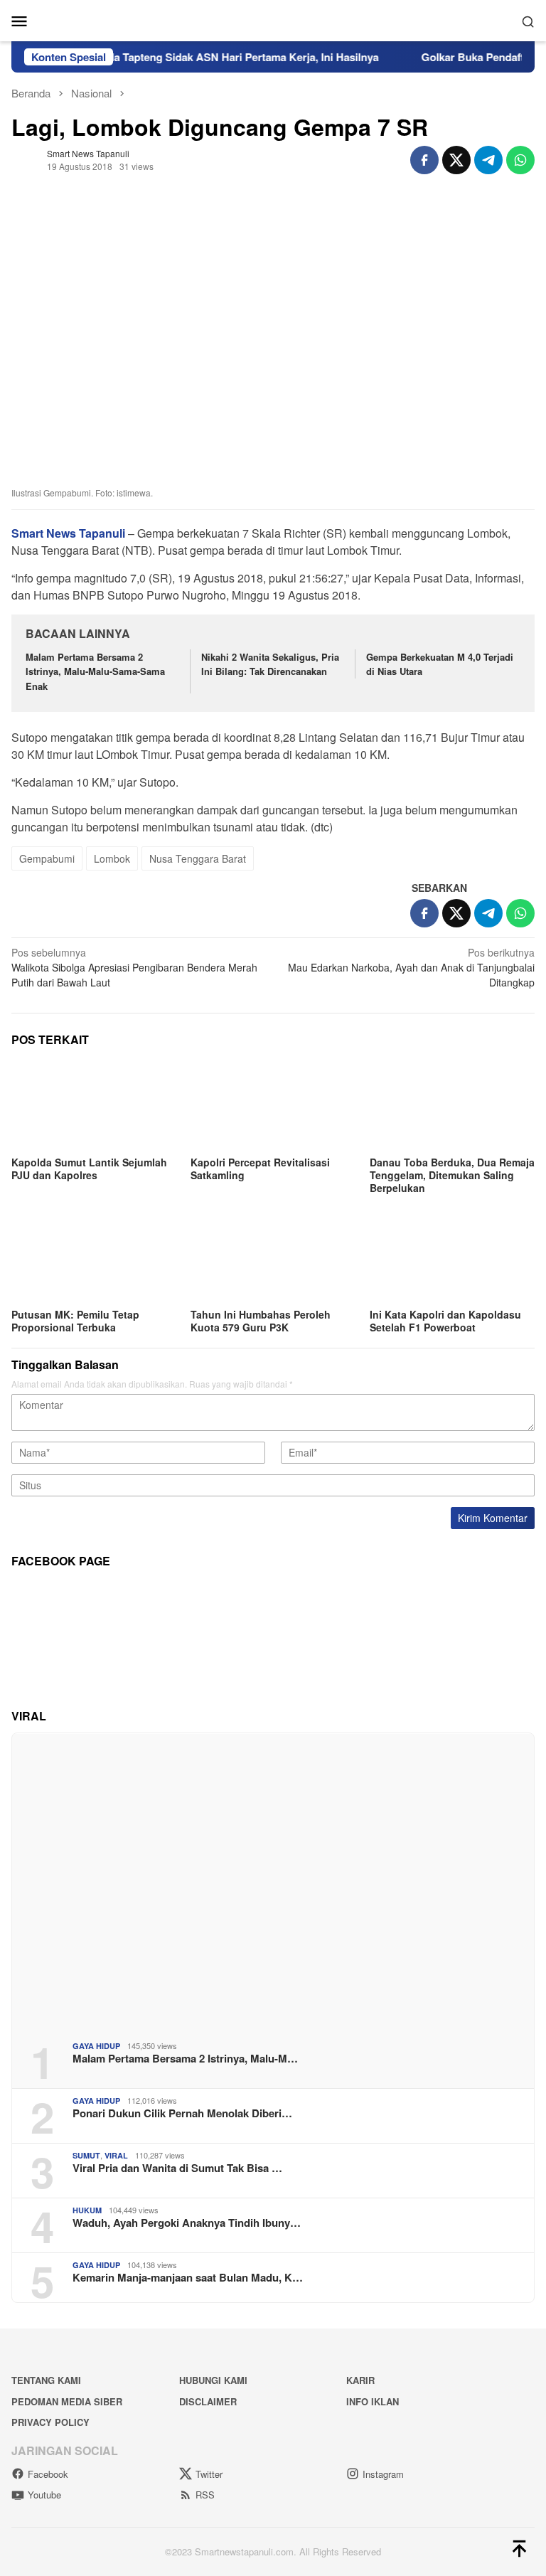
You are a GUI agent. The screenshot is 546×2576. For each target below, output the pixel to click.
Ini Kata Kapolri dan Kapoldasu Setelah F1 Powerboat (445, 1321)
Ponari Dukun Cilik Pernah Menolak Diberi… (182, 2113)
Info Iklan (373, 2401)
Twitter (209, 2474)
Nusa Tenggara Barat (198, 858)
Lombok (112, 858)
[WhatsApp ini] (520, 160)
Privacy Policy (50, 2422)
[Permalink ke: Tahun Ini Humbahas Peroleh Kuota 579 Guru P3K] (273, 1258)
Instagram (383, 2474)
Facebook (48, 2474)
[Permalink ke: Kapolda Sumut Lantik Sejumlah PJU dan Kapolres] (94, 1106)
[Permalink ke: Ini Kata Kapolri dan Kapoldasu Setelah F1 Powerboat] (452, 1258)
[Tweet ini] (456, 160)
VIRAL (116, 2155)
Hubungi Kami (213, 2380)
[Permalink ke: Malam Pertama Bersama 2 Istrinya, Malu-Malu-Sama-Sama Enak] (273, 1882)
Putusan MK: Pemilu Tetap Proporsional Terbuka (75, 1321)
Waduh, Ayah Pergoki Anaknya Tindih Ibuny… (187, 2223)
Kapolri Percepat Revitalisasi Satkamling (260, 1169)
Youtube (44, 2495)
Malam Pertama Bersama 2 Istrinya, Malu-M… (185, 2058)
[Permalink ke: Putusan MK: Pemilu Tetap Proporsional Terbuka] (94, 1258)
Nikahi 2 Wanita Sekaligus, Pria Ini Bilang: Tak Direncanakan (270, 664)
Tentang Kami (46, 2380)
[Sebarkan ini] (424, 160)
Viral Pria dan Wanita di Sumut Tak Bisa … (177, 2168)
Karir (360, 2380)
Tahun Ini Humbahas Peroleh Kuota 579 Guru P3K (261, 1321)
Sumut (86, 2155)
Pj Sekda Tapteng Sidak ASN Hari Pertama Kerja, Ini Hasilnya (202, 57)
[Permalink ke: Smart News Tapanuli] (26, 159)
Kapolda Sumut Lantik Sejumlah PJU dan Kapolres (89, 1169)
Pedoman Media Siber (67, 2401)
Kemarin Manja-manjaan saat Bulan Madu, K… (188, 2277)
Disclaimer (208, 2401)
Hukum (87, 2210)
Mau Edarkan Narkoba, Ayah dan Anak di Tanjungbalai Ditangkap (411, 967)
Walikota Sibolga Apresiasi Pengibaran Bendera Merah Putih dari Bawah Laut (134, 967)
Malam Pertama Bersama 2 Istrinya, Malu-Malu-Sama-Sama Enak (95, 672)
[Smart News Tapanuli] (273, 19)
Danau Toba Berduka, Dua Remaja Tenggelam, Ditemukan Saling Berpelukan (452, 1175)
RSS (205, 2495)
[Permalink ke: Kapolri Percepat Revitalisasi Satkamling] (273, 1106)
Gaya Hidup (96, 2046)
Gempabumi (47, 858)
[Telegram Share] (488, 160)
